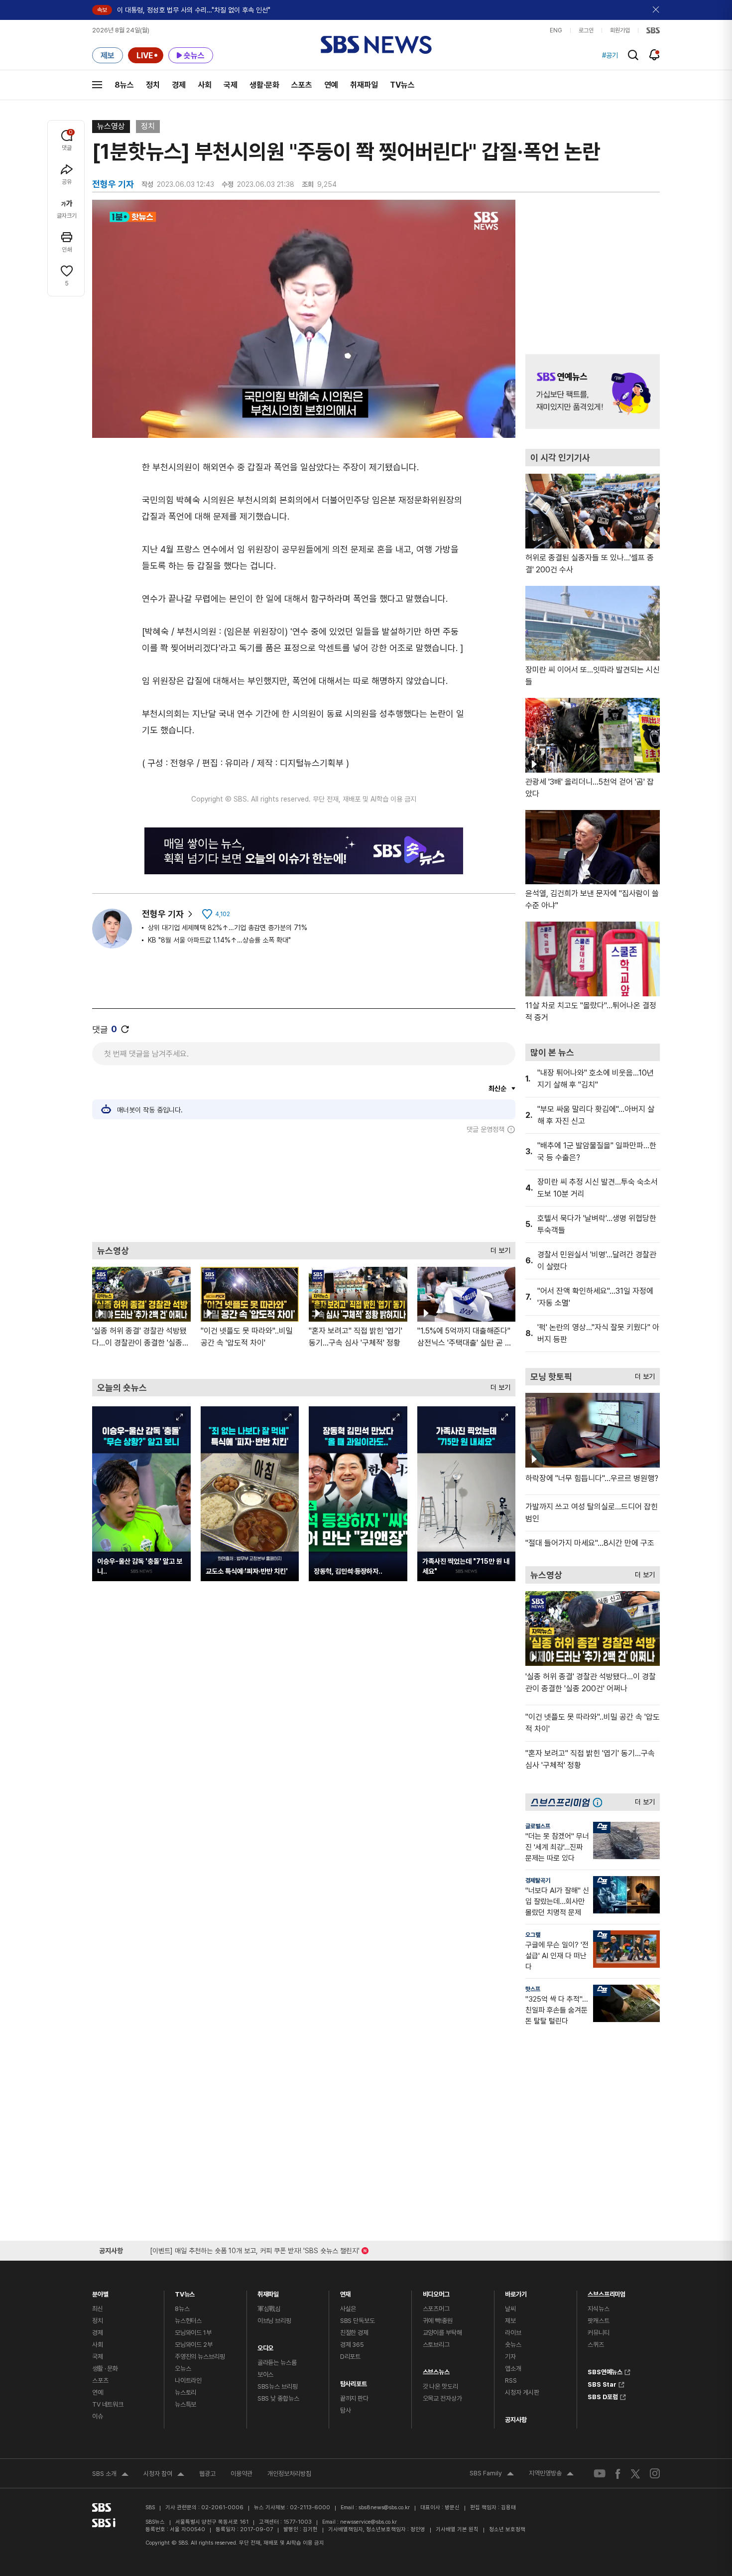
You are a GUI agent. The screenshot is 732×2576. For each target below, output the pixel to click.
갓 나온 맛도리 (440, 2386)
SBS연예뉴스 (605, 2371)
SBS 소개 (110, 2475)
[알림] (655, 55)
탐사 (346, 2410)
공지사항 (516, 2420)
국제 (231, 85)
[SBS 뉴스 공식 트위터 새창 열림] (635, 2473)
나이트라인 (188, 2380)
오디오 (266, 2346)
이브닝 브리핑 (274, 2321)
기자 (510, 2357)
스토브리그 (436, 2345)
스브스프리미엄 (607, 2292)
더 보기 (498, 1248)
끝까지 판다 (354, 2398)
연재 (346, 2292)
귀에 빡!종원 (438, 2321)
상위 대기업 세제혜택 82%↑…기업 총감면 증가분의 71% (228, 928)
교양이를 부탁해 (442, 2333)
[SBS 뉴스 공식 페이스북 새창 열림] (618, 2474)
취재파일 (364, 85)
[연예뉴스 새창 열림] (593, 392)
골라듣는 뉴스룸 (277, 2363)
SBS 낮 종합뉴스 (278, 2398)
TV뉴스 (402, 85)
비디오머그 (436, 2292)
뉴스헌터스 (188, 2321)
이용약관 (242, 2474)
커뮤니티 (598, 2333)
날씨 (510, 2309)
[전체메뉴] (97, 85)
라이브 (513, 2333)
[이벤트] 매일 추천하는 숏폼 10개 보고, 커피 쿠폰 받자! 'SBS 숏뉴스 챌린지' (255, 2249)
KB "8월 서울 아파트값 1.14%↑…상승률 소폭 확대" (219, 940)
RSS (511, 2380)
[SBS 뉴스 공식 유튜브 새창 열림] (600, 2474)
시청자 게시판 (522, 2392)
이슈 (98, 2416)
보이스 (266, 2374)
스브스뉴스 (436, 2370)
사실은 (348, 2309)
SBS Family (492, 2474)
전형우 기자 (163, 914)
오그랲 (533, 1935)
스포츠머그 (436, 2309)
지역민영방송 (551, 2474)
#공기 (610, 55)
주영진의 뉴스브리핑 (200, 2357)
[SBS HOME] (653, 30)
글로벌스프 (538, 1826)
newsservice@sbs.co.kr (368, 2522)
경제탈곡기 (538, 1881)
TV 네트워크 (108, 2404)
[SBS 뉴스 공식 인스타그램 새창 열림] (655, 2473)
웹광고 (207, 2474)
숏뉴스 (513, 2345)
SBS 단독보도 (358, 2321)
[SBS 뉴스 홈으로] (376, 45)
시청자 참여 (164, 2475)
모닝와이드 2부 (194, 2345)
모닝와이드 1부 (193, 2333)
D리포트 (350, 2357)
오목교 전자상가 (442, 2398)
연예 (331, 85)
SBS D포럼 (603, 2396)
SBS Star (602, 2383)
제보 (510, 2321)
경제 (179, 85)
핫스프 (533, 1989)
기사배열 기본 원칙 (457, 2529)
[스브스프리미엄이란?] (600, 1802)
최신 (98, 2309)
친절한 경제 (354, 2333)
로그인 (586, 30)
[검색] (633, 55)
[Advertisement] (304, 1188)
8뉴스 (124, 85)
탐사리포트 (354, 2381)
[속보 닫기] (656, 10)
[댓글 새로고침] (125, 1029)
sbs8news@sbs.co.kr (384, 2508)
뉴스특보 (185, 2404)
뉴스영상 (111, 126)
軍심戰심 (269, 2309)
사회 (205, 85)
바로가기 (516, 2292)
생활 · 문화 (105, 2369)
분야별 (100, 2292)
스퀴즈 (596, 2345)
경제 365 (352, 2345)
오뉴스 (183, 2369)
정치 (153, 85)
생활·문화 (264, 85)
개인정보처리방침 (289, 2474)
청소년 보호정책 (507, 2529)
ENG (556, 30)
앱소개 (513, 2369)
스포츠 (302, 85)
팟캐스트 (598, 2321)
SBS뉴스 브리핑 (278, 2386)
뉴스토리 (185, 2392)
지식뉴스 (598, 2309)
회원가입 (620, 30)
